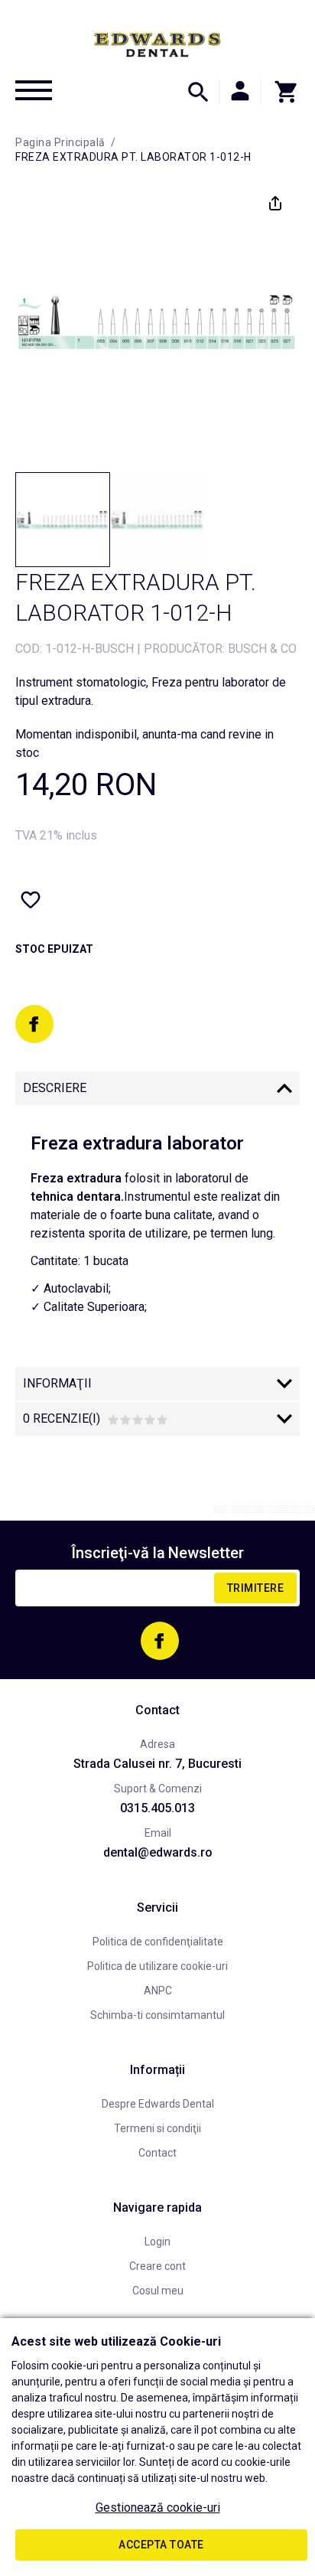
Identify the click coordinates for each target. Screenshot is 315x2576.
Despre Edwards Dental (158, 2104)
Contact (157, 2153)
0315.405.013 (157, 1808)
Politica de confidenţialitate (158, 1942)
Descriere (55, 1088)
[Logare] (240, 92)
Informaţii (57, 1383)
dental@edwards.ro (158, 1852)
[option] (157, 321)
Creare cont (157, 2266)
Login (157, 2242)
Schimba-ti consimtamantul (157, 2015)
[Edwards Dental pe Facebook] (34, 1024)
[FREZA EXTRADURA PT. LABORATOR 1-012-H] (63, 520)
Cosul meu (158, 2291)
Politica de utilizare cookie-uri (157, 1966)
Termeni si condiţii (157, 2128)
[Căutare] (198, 92)
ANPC (158, 1991)
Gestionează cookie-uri (158, 2508)
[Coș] (281, 92)
